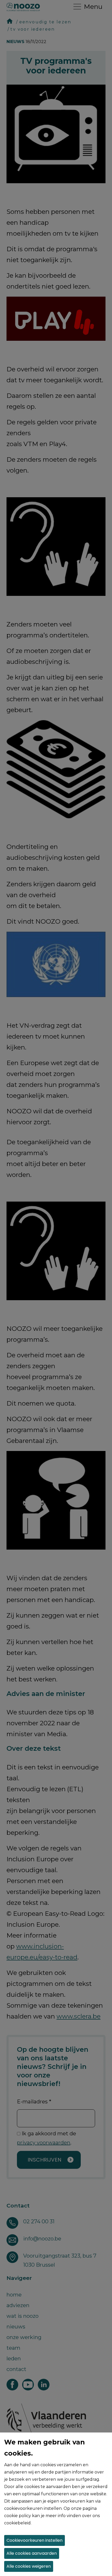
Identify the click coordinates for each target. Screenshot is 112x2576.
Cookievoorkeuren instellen (35, 2540)
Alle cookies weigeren (29, 2566)
